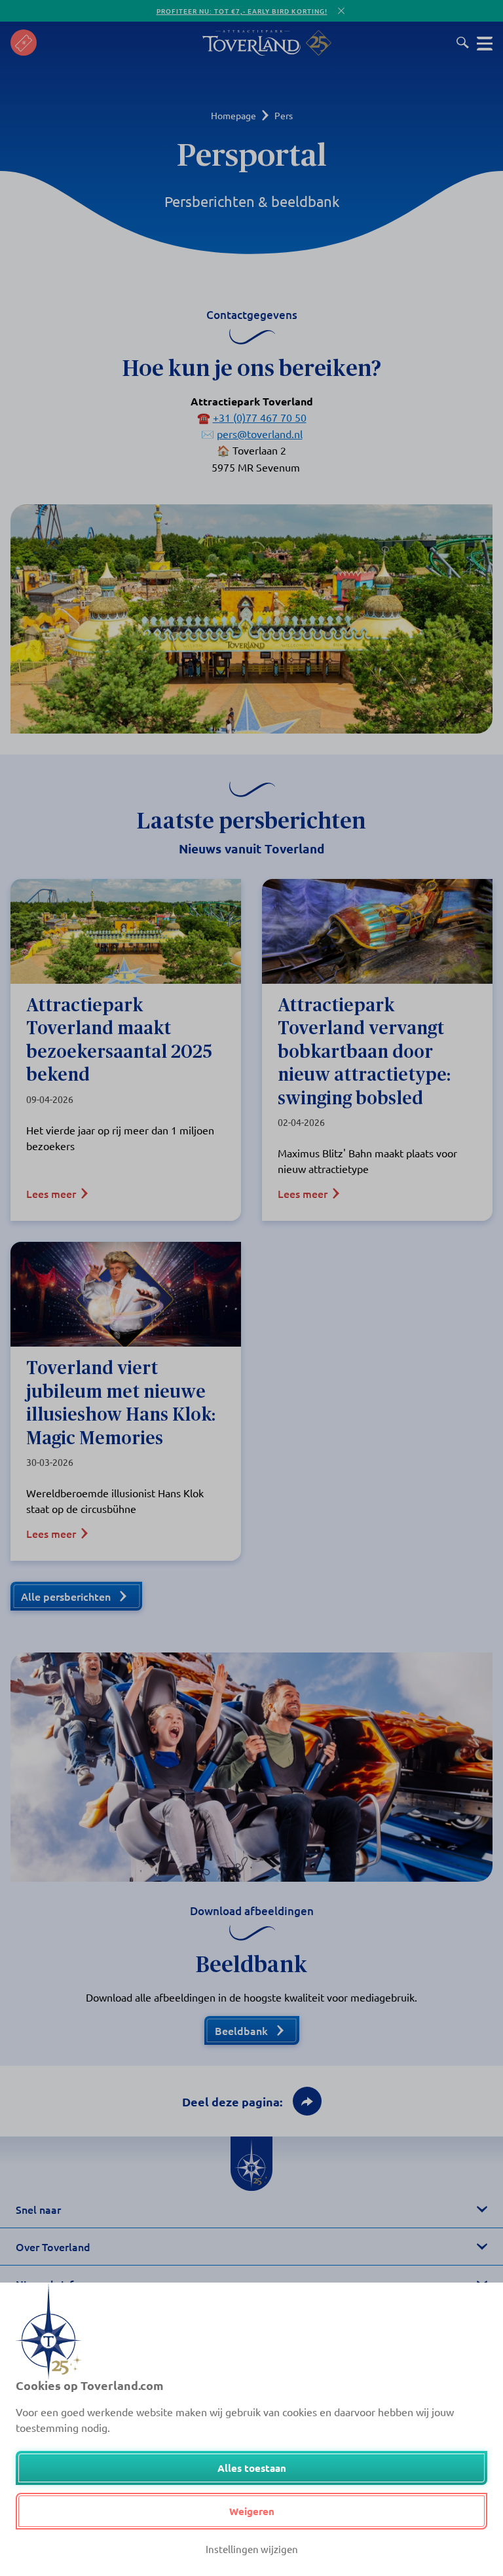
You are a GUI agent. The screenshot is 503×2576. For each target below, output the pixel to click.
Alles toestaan (252, 2468)
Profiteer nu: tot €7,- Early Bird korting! (242, 11)
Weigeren (252, 2511)
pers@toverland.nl (260, 434)
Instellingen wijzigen (252, 2549)
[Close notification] (341, 11)
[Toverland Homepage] (251, 43)
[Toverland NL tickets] (24, 43)
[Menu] (485, 43)
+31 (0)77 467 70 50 (260, 417)
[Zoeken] (463, 43)
